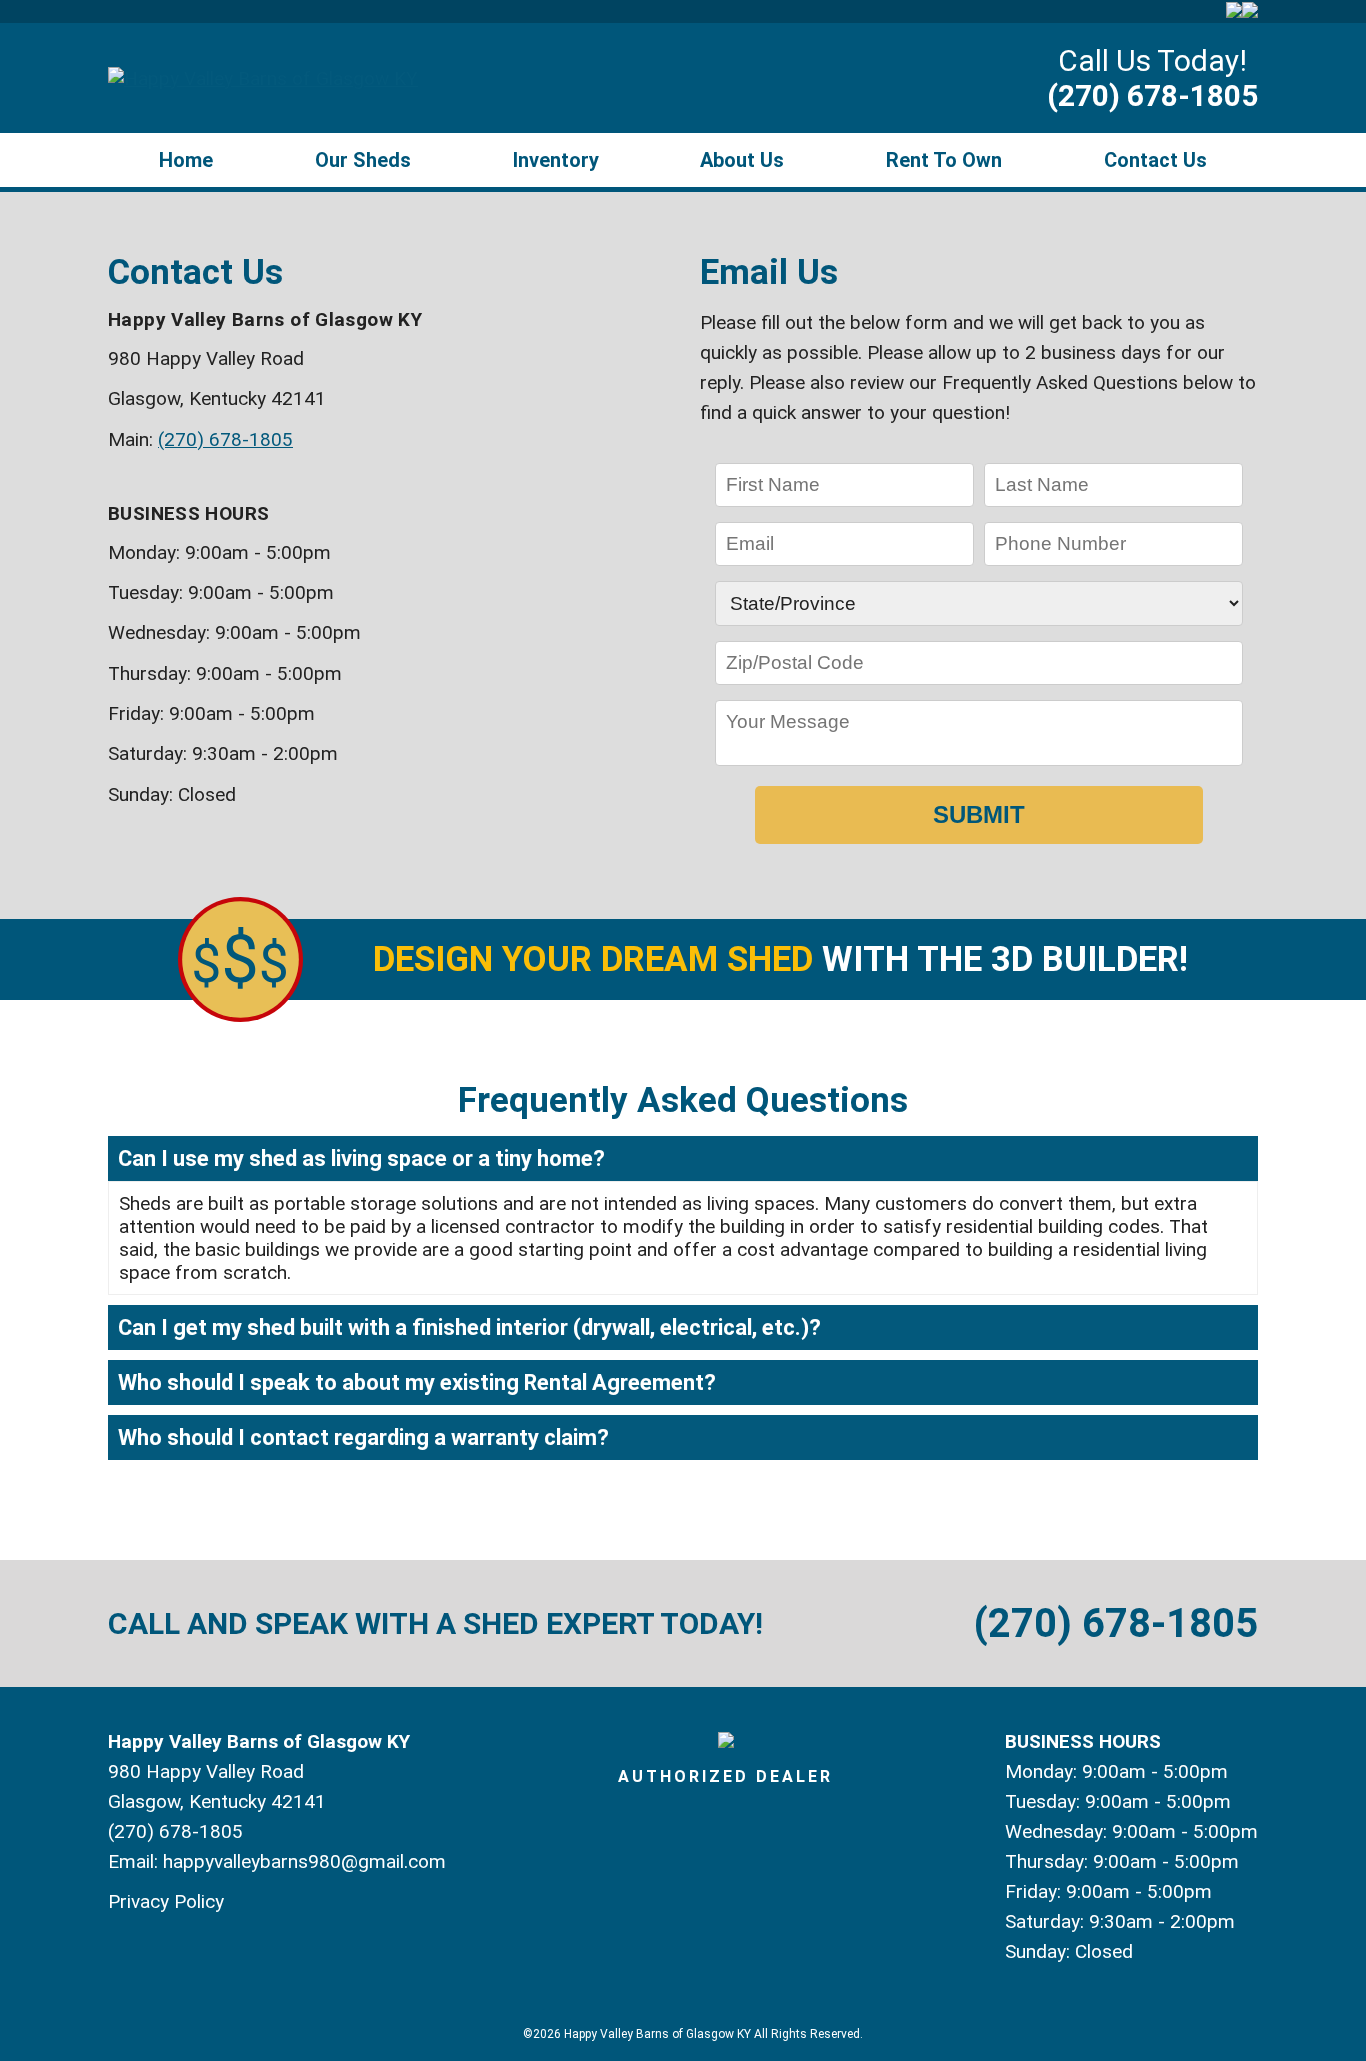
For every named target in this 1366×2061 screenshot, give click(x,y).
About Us (742, 160)
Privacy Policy (166, 1901)
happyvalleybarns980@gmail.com (304, 1861)
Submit (979, 814)
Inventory (556, 160)
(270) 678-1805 (1152, 95)
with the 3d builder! (780, 959)
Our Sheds (363, 160)
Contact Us (1155, 160)
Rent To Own (944, 160)
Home (186, 160)
